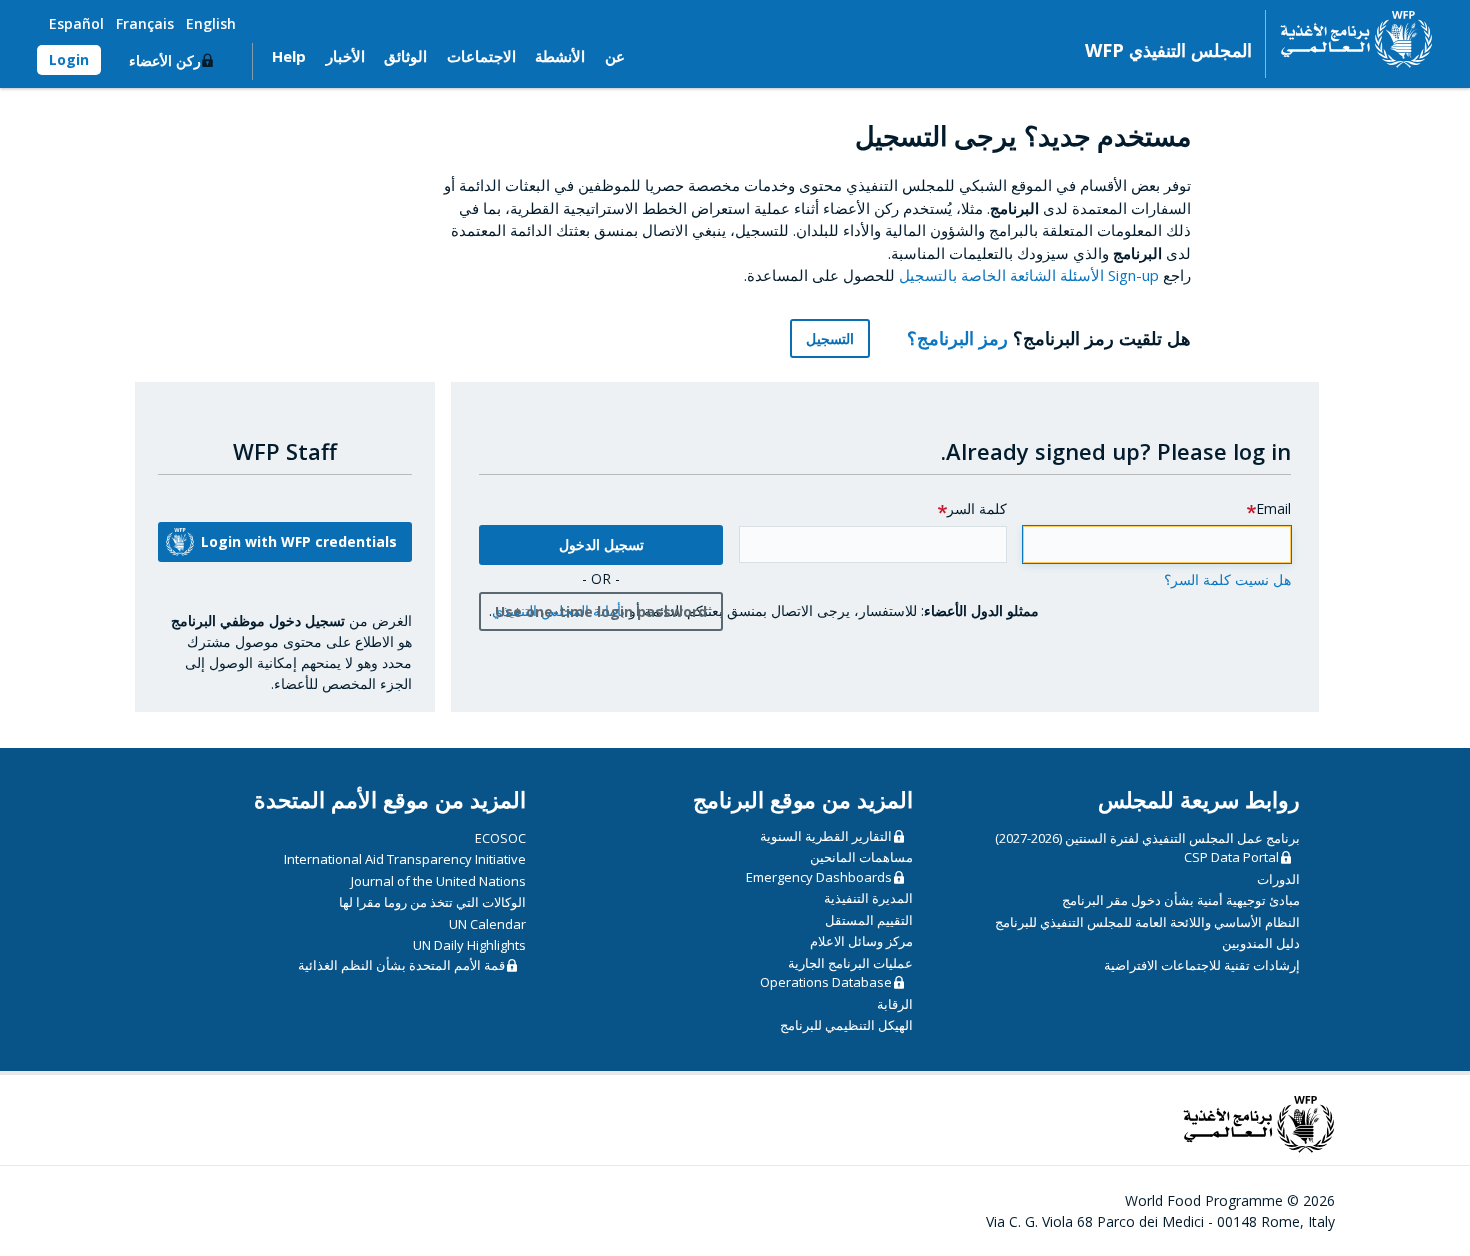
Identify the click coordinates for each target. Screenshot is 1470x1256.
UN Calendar (487, 924)
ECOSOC (500, 838)
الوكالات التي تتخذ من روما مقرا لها (432, 902)
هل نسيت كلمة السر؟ (1227, 579)
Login (69, 59)
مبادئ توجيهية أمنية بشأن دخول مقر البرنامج (1181, 900)
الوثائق (405, 56)
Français (145, 23)
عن (615, 56)
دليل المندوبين (1261, 943)
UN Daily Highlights (469, 945)
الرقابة (895, 1004)
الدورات (1278, 879)
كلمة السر (977, 508)
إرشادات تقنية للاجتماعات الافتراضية (1202, 965)
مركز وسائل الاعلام (861, 941)
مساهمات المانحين (861, 857)
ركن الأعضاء (165, 60)
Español (76, 23)
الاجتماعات (481, 56)
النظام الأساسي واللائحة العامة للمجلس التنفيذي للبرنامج (1147, 922)
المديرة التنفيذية (868, 898)
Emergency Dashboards (819, 877)
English (211, 23)
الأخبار (345, 56)
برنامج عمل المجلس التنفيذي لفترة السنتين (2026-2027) (1147, 838)
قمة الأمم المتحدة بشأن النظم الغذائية (401, 965)
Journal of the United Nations (438, 881)
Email (1273, 508)
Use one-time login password (601, 611)
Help (289, 56)
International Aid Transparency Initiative (405, 859)
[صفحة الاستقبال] (1349, 39)
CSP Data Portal (1231, 857)
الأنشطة (560, 56)
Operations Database (826, 982)
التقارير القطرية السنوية (826, 836)
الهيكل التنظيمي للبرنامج (846, 1025)
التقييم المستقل (869, 920)
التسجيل (830, 338)
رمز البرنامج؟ (955, 338)
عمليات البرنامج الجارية (850, 963)
